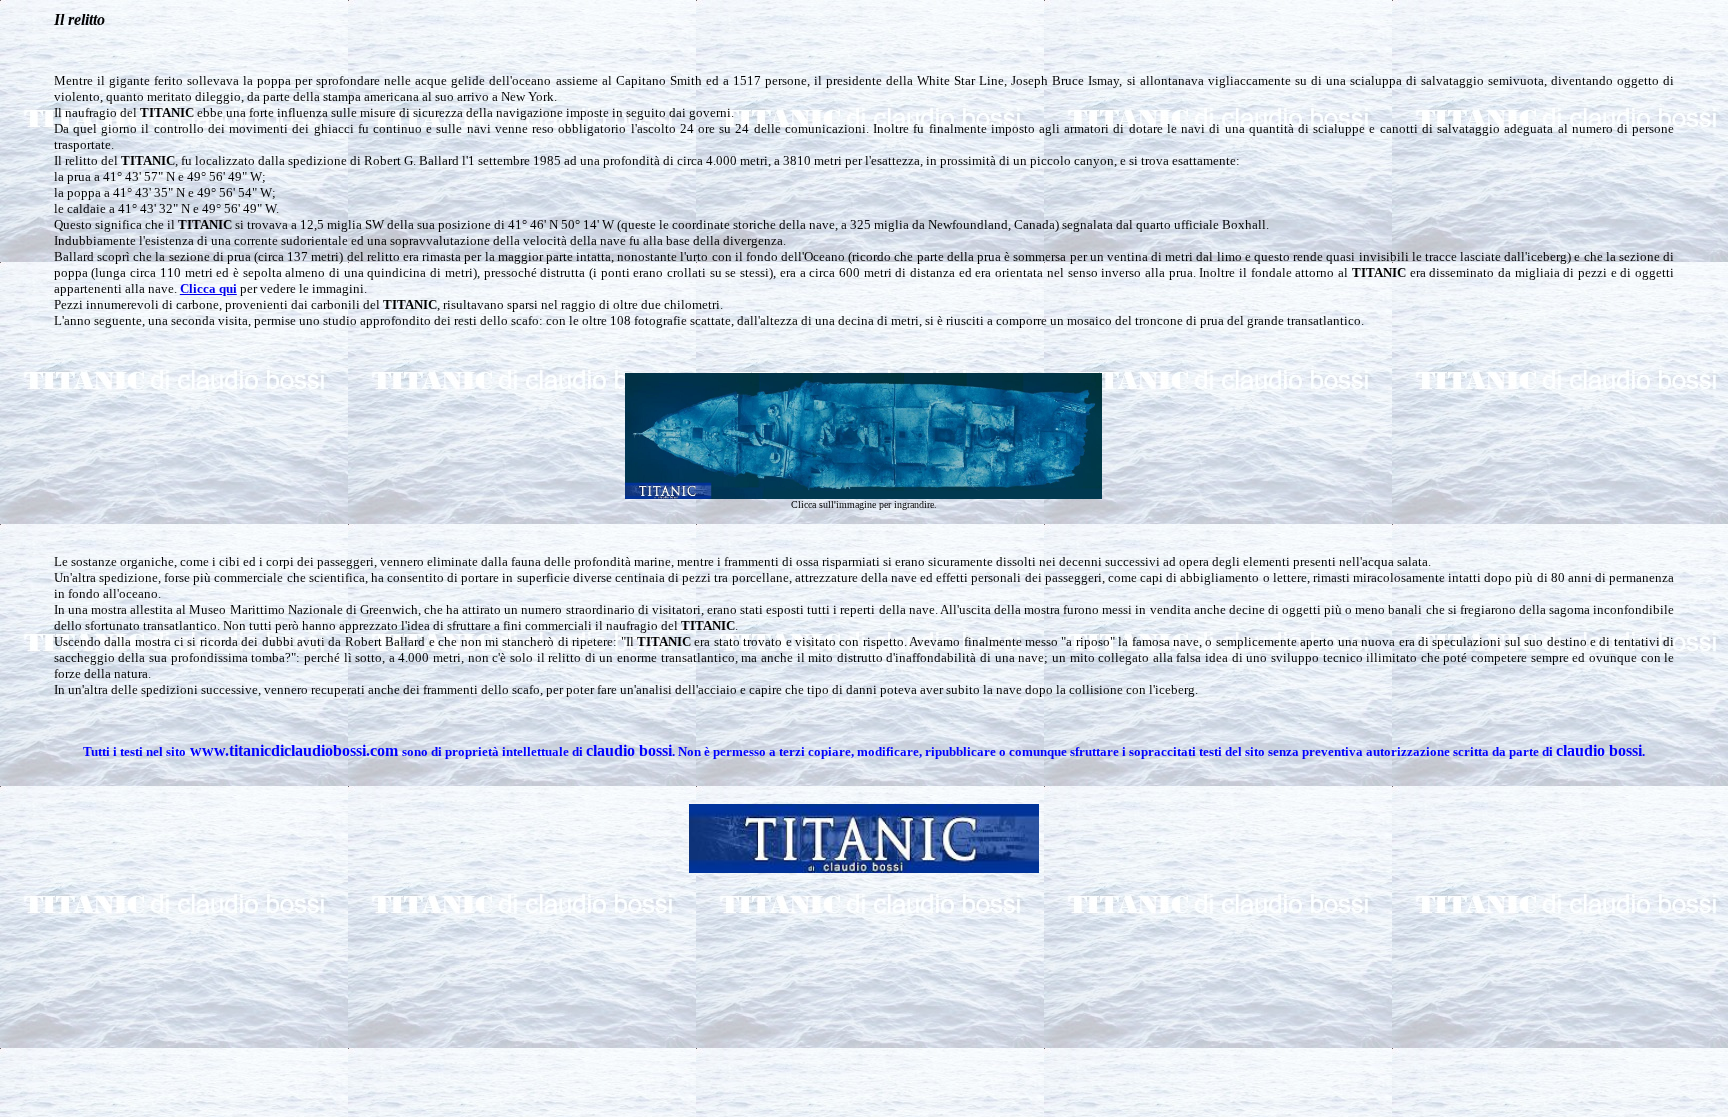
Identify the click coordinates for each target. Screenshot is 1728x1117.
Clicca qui (208, 288)
